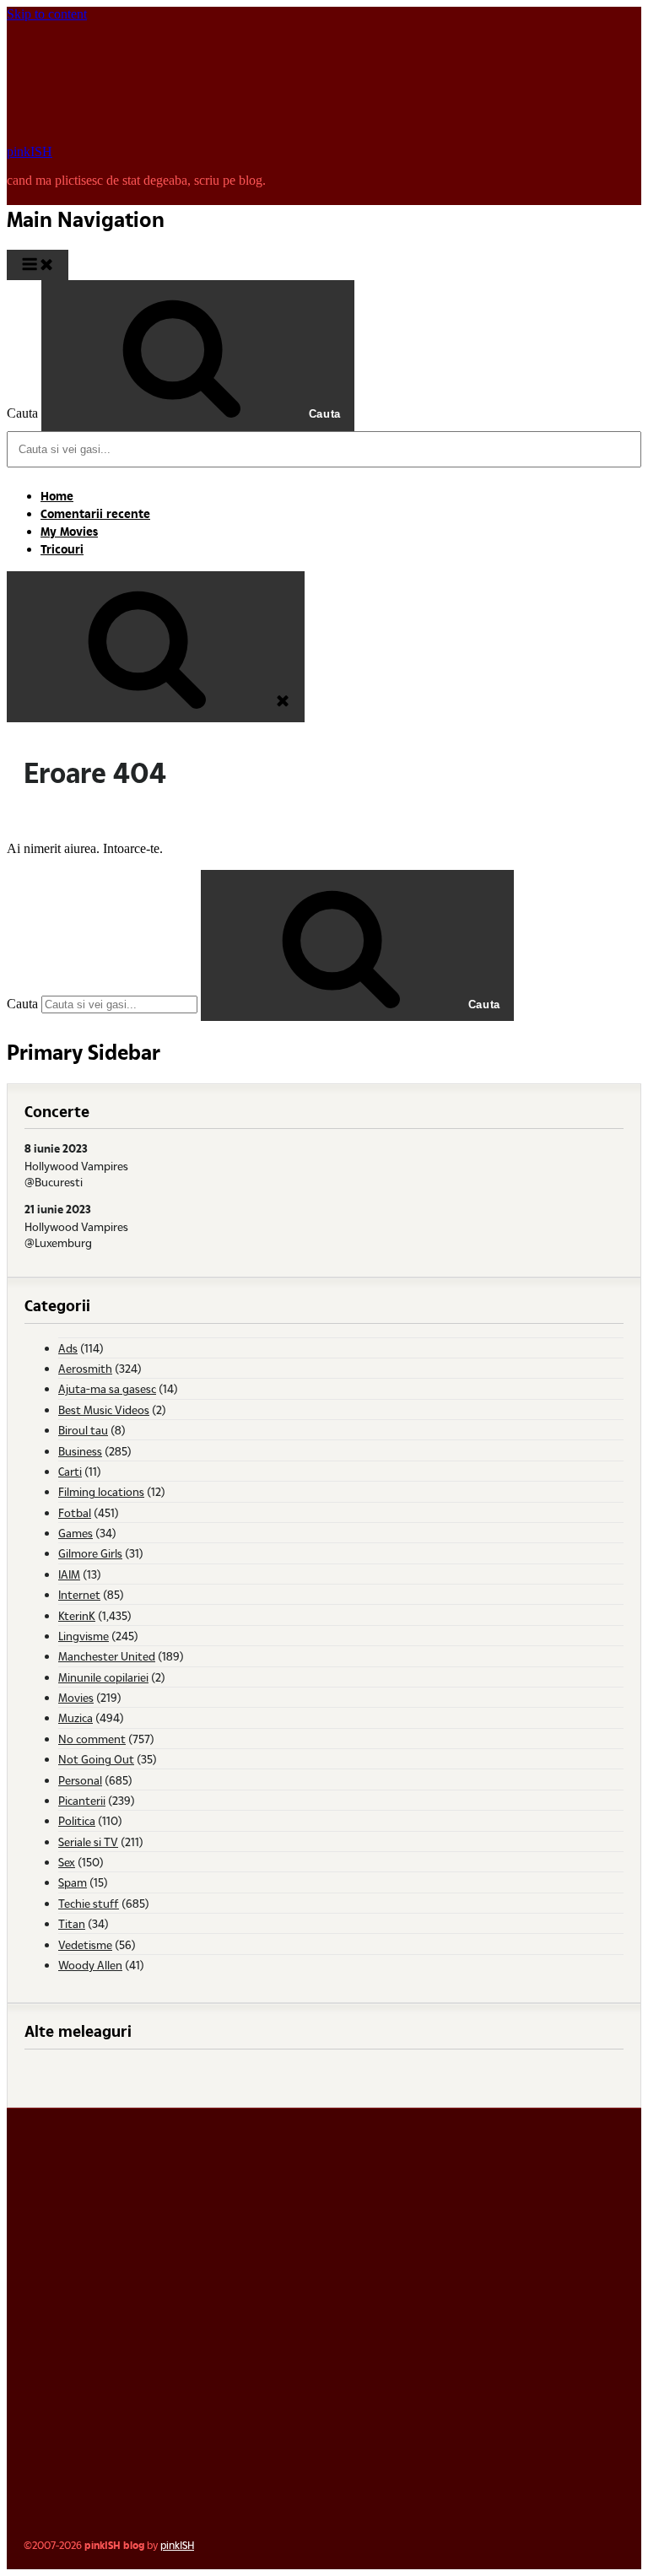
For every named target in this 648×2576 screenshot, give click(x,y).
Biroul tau (83, 1430)
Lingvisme (84, 1636)
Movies (76, 1697)
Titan (72, 1923)
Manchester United (107, 1656)
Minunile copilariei (103, 1677)
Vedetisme (85, 1944)
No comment (92, 1739)
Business (80, 1451)
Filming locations (101, 1491)
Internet (79, 1594)
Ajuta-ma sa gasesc (107, 1388)
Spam (73, 1882)
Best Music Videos (104, 1410)
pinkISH (30, 151)
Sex (67, 1862)
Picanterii (82, 1800)
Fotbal (75, 1512)
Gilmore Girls (90, 1553)
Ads (68, 1348)
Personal (80, 1780)
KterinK (77, 1615)
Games (76, 1533)
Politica (77, 1820)
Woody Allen (90, 1965)
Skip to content (47, 14)
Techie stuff (89, 1903)
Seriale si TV (88, 1842)
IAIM (69, 1574)
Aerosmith (85, 1368)
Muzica (76, 1717)
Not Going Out (96, 1759)
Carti (70, 1471)
